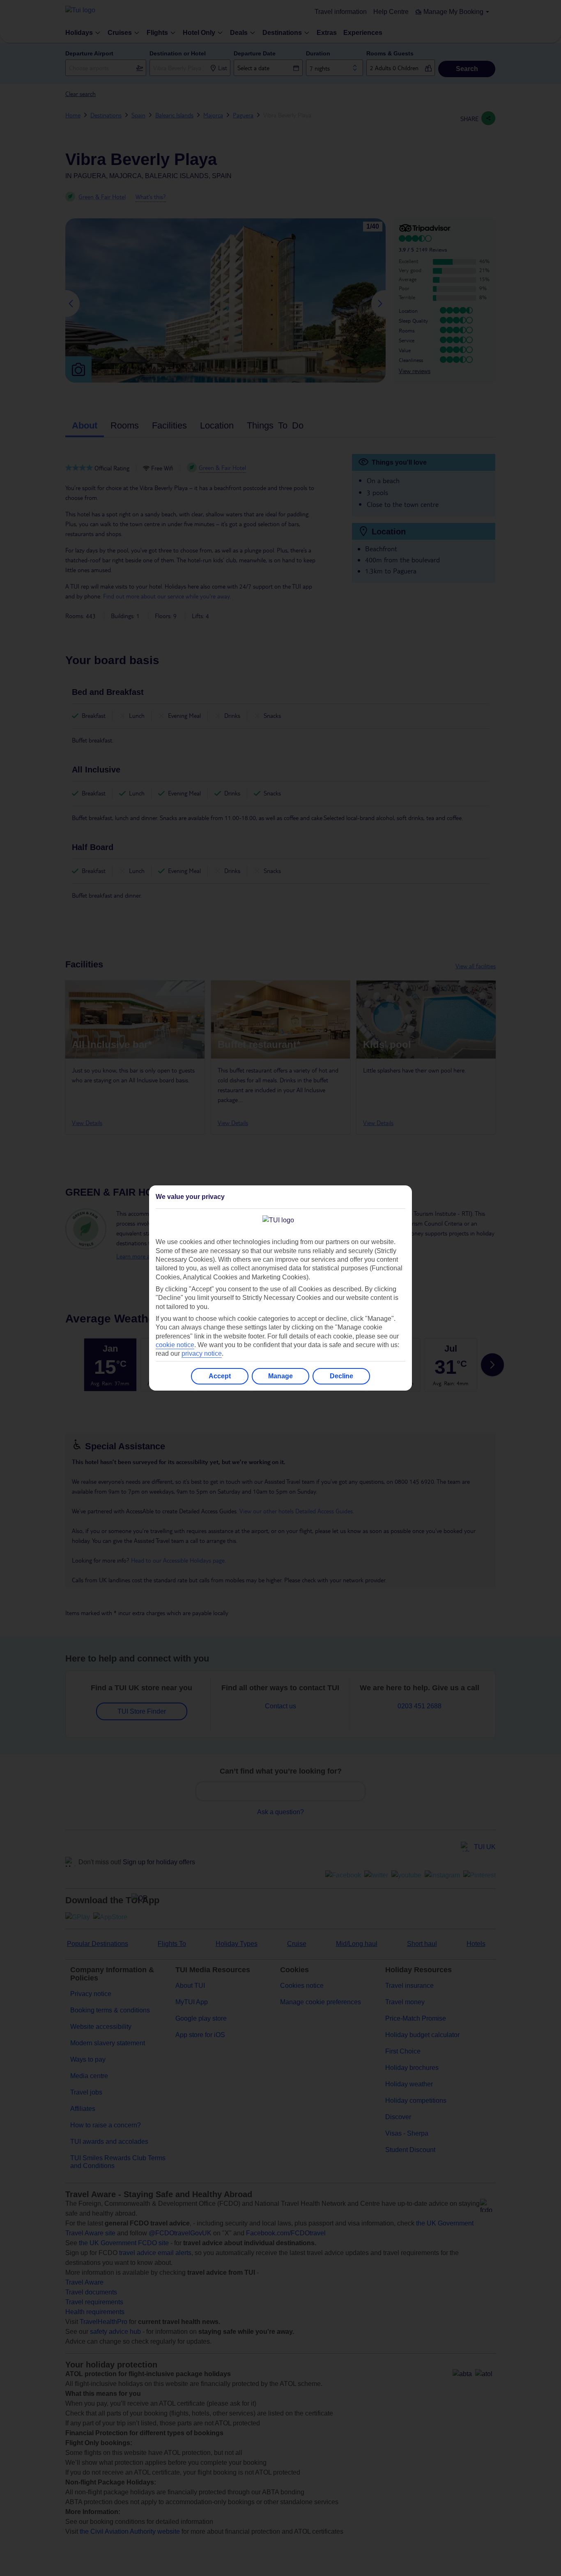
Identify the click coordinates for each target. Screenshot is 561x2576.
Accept (220, 1376)
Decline (341, 1376)
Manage (280, 1376)
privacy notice (202, 1353)
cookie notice (175, 1345)
